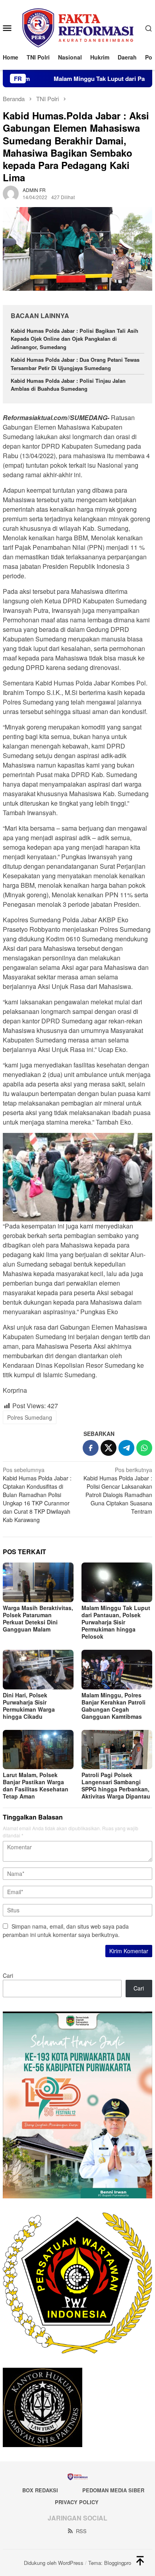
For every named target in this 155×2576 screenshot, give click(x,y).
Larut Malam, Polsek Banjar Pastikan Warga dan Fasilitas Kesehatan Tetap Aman (36, 1785)
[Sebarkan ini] (91, 1448)
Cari (8, 1975)
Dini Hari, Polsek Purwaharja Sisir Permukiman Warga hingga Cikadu (29, 1706)
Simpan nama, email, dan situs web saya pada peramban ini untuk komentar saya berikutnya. (66, 1930)
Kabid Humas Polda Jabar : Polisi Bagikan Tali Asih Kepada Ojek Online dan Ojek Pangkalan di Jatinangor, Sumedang (75, 339)
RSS (81, 2531)
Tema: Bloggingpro (110, 2563)
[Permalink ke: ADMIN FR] (11, 193)
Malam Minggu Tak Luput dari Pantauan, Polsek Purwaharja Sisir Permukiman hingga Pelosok (116, 1622)
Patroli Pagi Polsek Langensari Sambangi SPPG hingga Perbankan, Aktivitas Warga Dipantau (116, 1785)
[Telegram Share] (126, 1448)
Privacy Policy (77, 2502)
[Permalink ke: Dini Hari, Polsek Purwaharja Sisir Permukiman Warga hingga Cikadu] (38, 1670)
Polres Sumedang (30, 1417)
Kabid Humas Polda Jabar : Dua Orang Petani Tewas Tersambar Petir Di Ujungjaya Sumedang (75, 364)
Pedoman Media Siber (113, 2490)
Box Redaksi (40, 2490)
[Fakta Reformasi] (78, 27)
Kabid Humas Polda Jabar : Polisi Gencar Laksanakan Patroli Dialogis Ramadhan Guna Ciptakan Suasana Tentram (118, 1491)
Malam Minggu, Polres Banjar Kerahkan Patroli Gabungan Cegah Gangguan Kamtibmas (113, 1706)
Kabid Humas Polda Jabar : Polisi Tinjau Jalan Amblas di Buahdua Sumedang (68, 385)
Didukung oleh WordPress (54, 2563)
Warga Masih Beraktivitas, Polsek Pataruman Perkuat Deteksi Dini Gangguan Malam (38, 1618)
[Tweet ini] (108, 1448)
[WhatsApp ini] (144, 1448)
